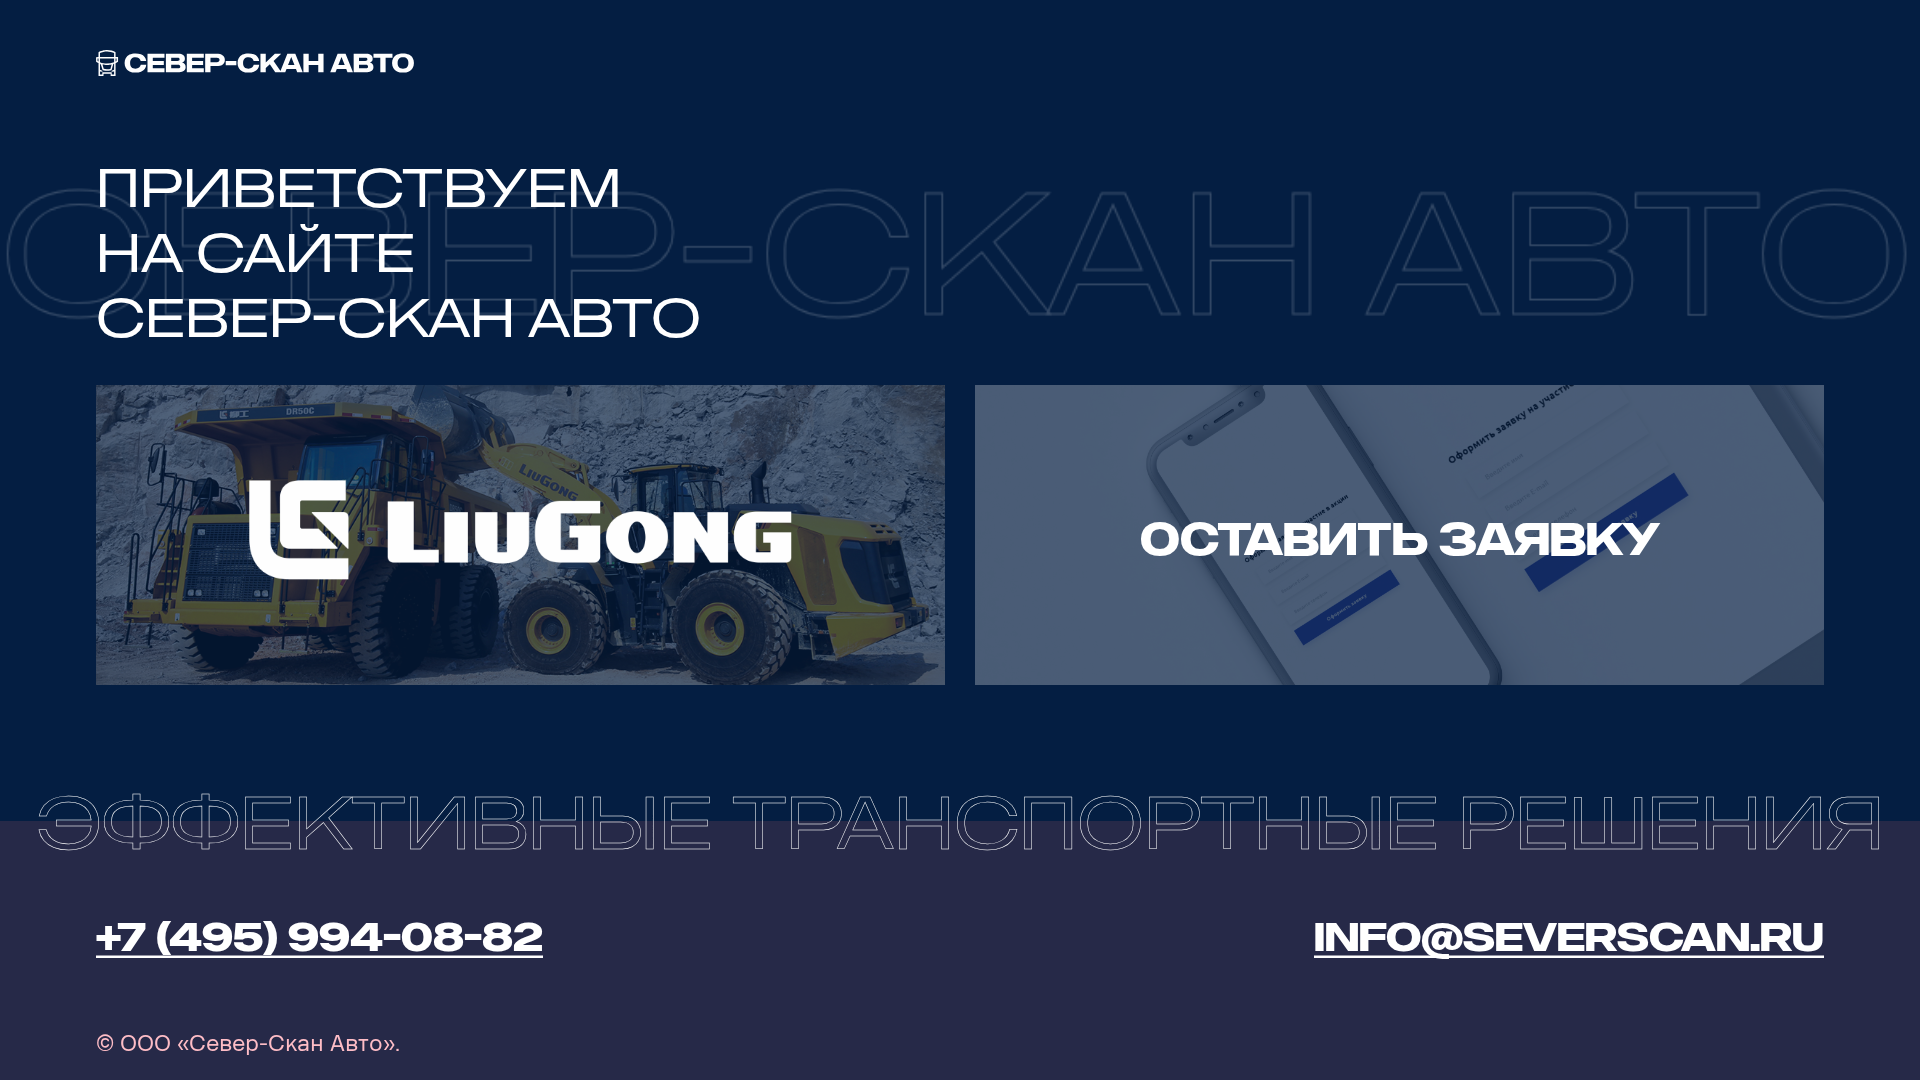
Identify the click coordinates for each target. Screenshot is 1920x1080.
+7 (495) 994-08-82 (319, 937)
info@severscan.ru (1569, 937)
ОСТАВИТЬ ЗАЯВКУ (1400, 540)
